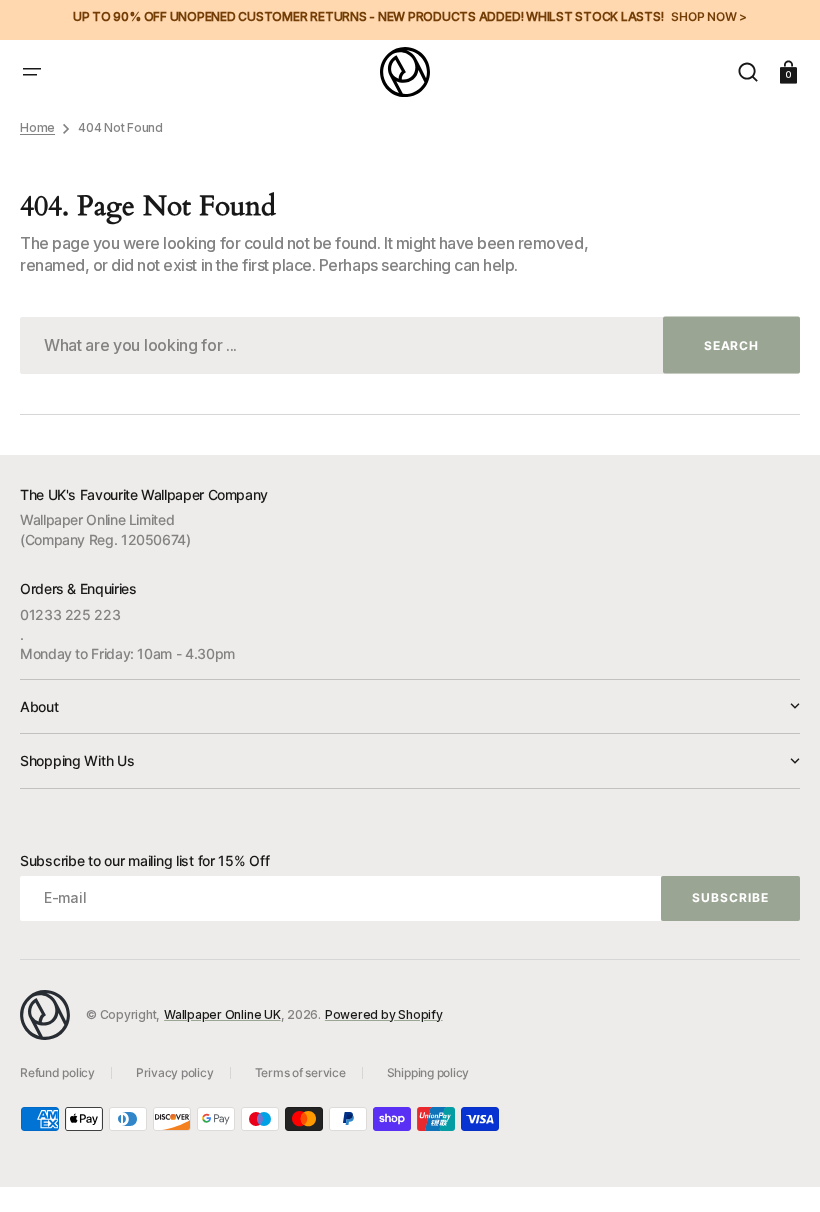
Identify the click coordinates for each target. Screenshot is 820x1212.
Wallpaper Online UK (222, 1014)
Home (37, 127)
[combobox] (410, 345)
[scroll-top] (777, 1169)
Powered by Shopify (384, 1014)
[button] (32, 72)
